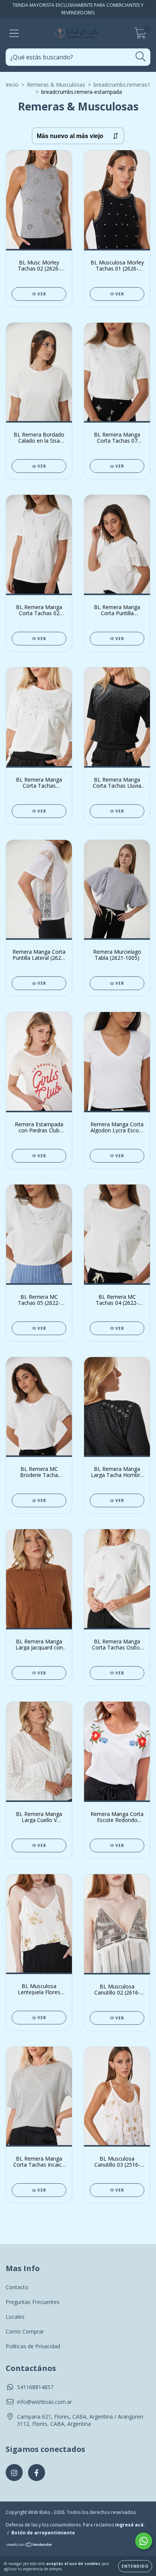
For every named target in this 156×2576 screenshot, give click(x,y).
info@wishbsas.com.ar (44, 2402)
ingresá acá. (130, 2525)
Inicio (12, 85)
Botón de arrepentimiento (43, 2533)
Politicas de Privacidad (33, 2346)
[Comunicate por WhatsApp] (144, 2541)
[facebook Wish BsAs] (37, 2473)
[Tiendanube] (29, 2546)
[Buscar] (141, 57)
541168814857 (35, 2387)
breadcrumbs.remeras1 (122, 85)
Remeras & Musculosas (56, 85)
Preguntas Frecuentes (33, 2302)
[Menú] (14, 33)
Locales (15, 2317)
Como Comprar (25, 2331)
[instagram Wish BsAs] (14, 2473)
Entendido (135, 2566)
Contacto (17, 2287)
